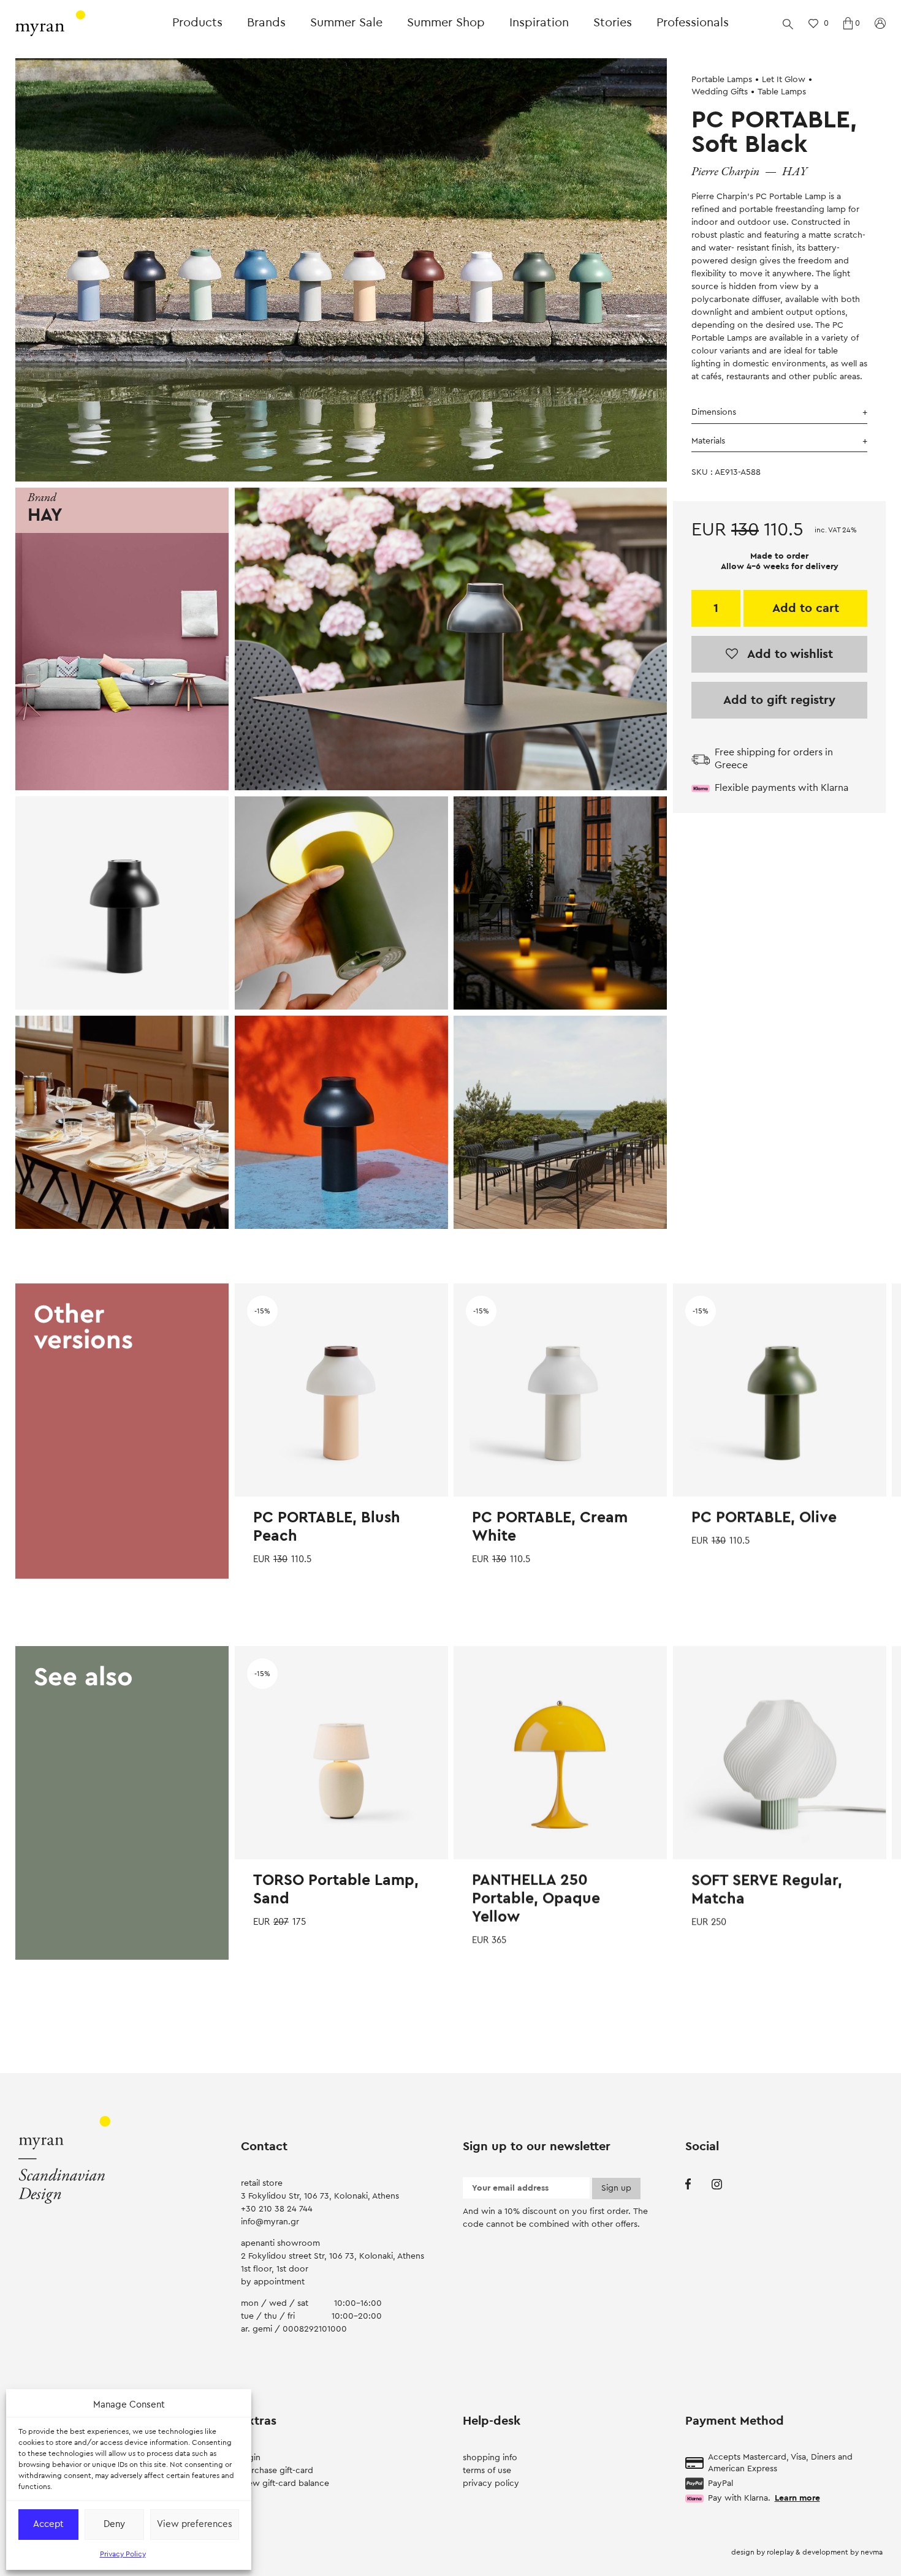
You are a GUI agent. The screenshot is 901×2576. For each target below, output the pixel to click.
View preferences (195, 2524)
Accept (48, 2524)
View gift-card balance (285, 2483)
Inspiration (539, 23)
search (788, 23)
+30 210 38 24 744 (277, 2209)
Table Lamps (782, 92)
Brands (266, 23)
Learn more (797, 2498)
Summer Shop (446, 23)
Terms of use (487, 2471)
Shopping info (490, 2458)
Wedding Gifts (720, 92)
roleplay (781, 2552)
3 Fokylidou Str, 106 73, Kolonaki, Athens (320, 2196)
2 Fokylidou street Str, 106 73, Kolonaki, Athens (333, 2256)
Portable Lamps (722, 80)
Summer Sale (346, 23)
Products (197, 23)
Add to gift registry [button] (779, 700)
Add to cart (806, 608)
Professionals (693, 23)
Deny (114, 2524)
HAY (795, 172)
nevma (872, 2552)
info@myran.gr (270, 2222)
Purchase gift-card (277, 2471)
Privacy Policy (123, 2554)
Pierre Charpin (725, 172)
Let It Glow (784, 80)
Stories (613, 23)
